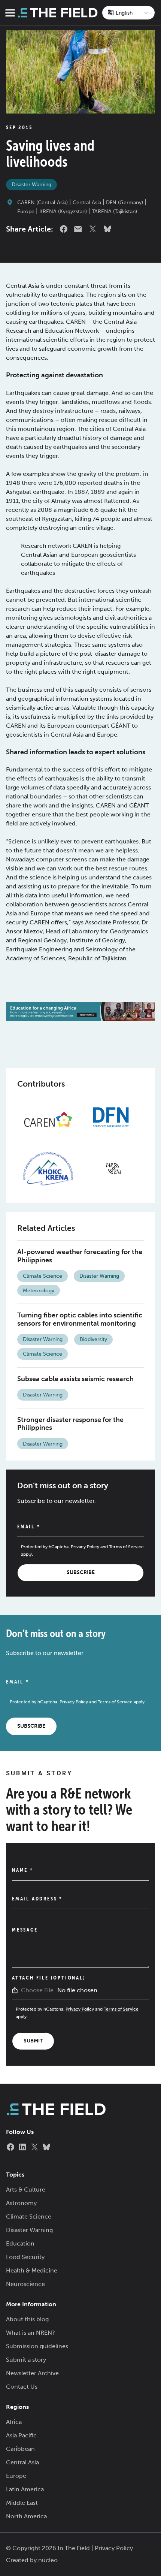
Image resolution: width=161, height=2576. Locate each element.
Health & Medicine (32, 2270)
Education (20, 2243)
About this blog (27, 2319)
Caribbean (20, 2449)
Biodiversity (93, 1339)
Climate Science (42, 1276)
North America (26, 2516)
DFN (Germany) (124, 203)
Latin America (25, 2489)
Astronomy (21, 2203)
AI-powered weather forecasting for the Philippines (80, 1256)
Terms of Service (126, 1547)
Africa (14, 2422)
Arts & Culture (26, 2190)
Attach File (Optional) (49, 1978)
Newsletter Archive (32, 2373)
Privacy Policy (85, 1547)
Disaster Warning (31, 185)
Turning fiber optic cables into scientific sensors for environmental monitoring (80, 1319)
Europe (26, 212)
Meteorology (39, 1291)
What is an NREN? (31, 2333)
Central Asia (87, 203)
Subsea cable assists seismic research (75, 1379)
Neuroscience (25, 2284)
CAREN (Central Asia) (42, 203)
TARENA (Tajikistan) (114, 212)
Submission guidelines (37, 2346)
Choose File (37, 1990)
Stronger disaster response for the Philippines (70, 1424)
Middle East (22, 2503)
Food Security (25, 2257)
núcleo (48, 2560)
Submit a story (26, 2360)
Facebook (64, 229)
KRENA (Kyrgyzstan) (63, 212)
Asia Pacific (21, 2435)
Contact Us (22, 2387)
